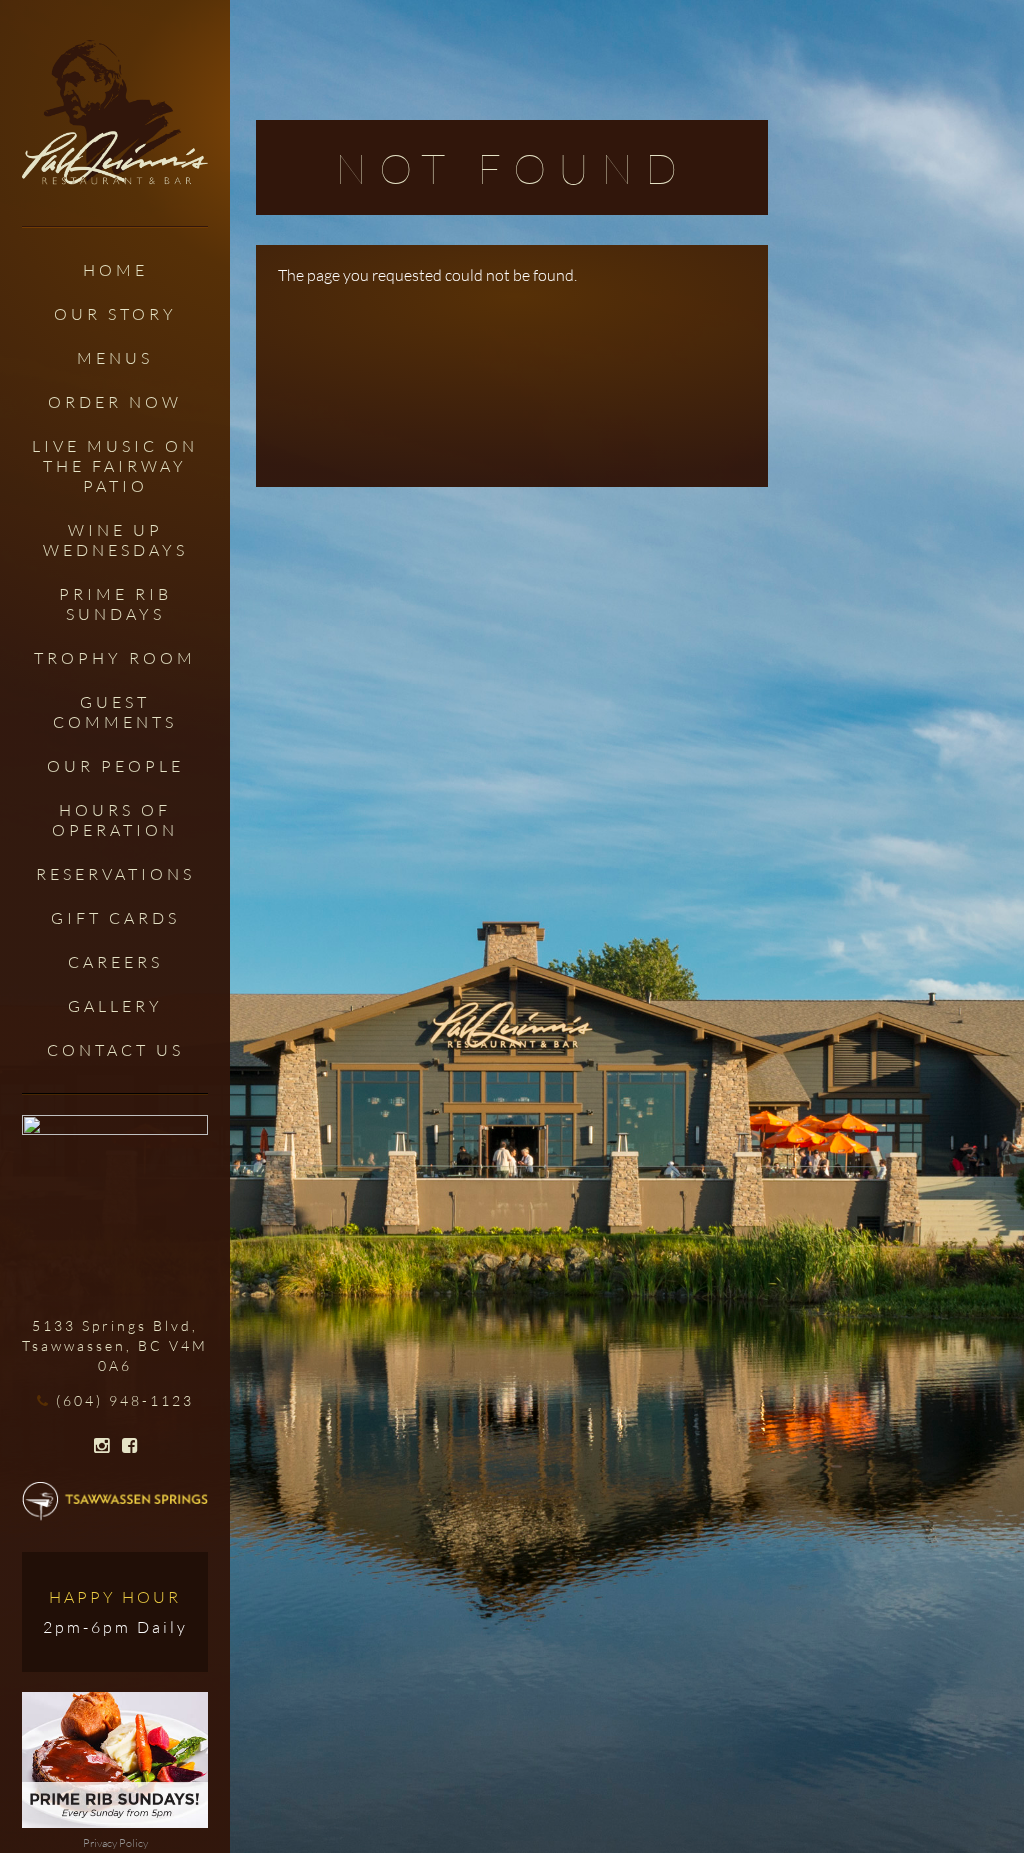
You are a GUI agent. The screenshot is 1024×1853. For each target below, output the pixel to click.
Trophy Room (115, 658)
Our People (115, 766)
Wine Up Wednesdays (115, 540)
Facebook (129, 1446)
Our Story (115, 314)
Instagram (101, 1446)
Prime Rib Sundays (115, 604)
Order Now (115, 402)
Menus (115, 358)
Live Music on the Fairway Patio (115, 466)
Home (115, 270)
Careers (115, 962)
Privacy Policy (115, 1843)
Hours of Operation (115, 820)
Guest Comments (115, 712)
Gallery (115, 1006)
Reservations (115, 874)
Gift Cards (115, 918)
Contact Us (115, 1050)
